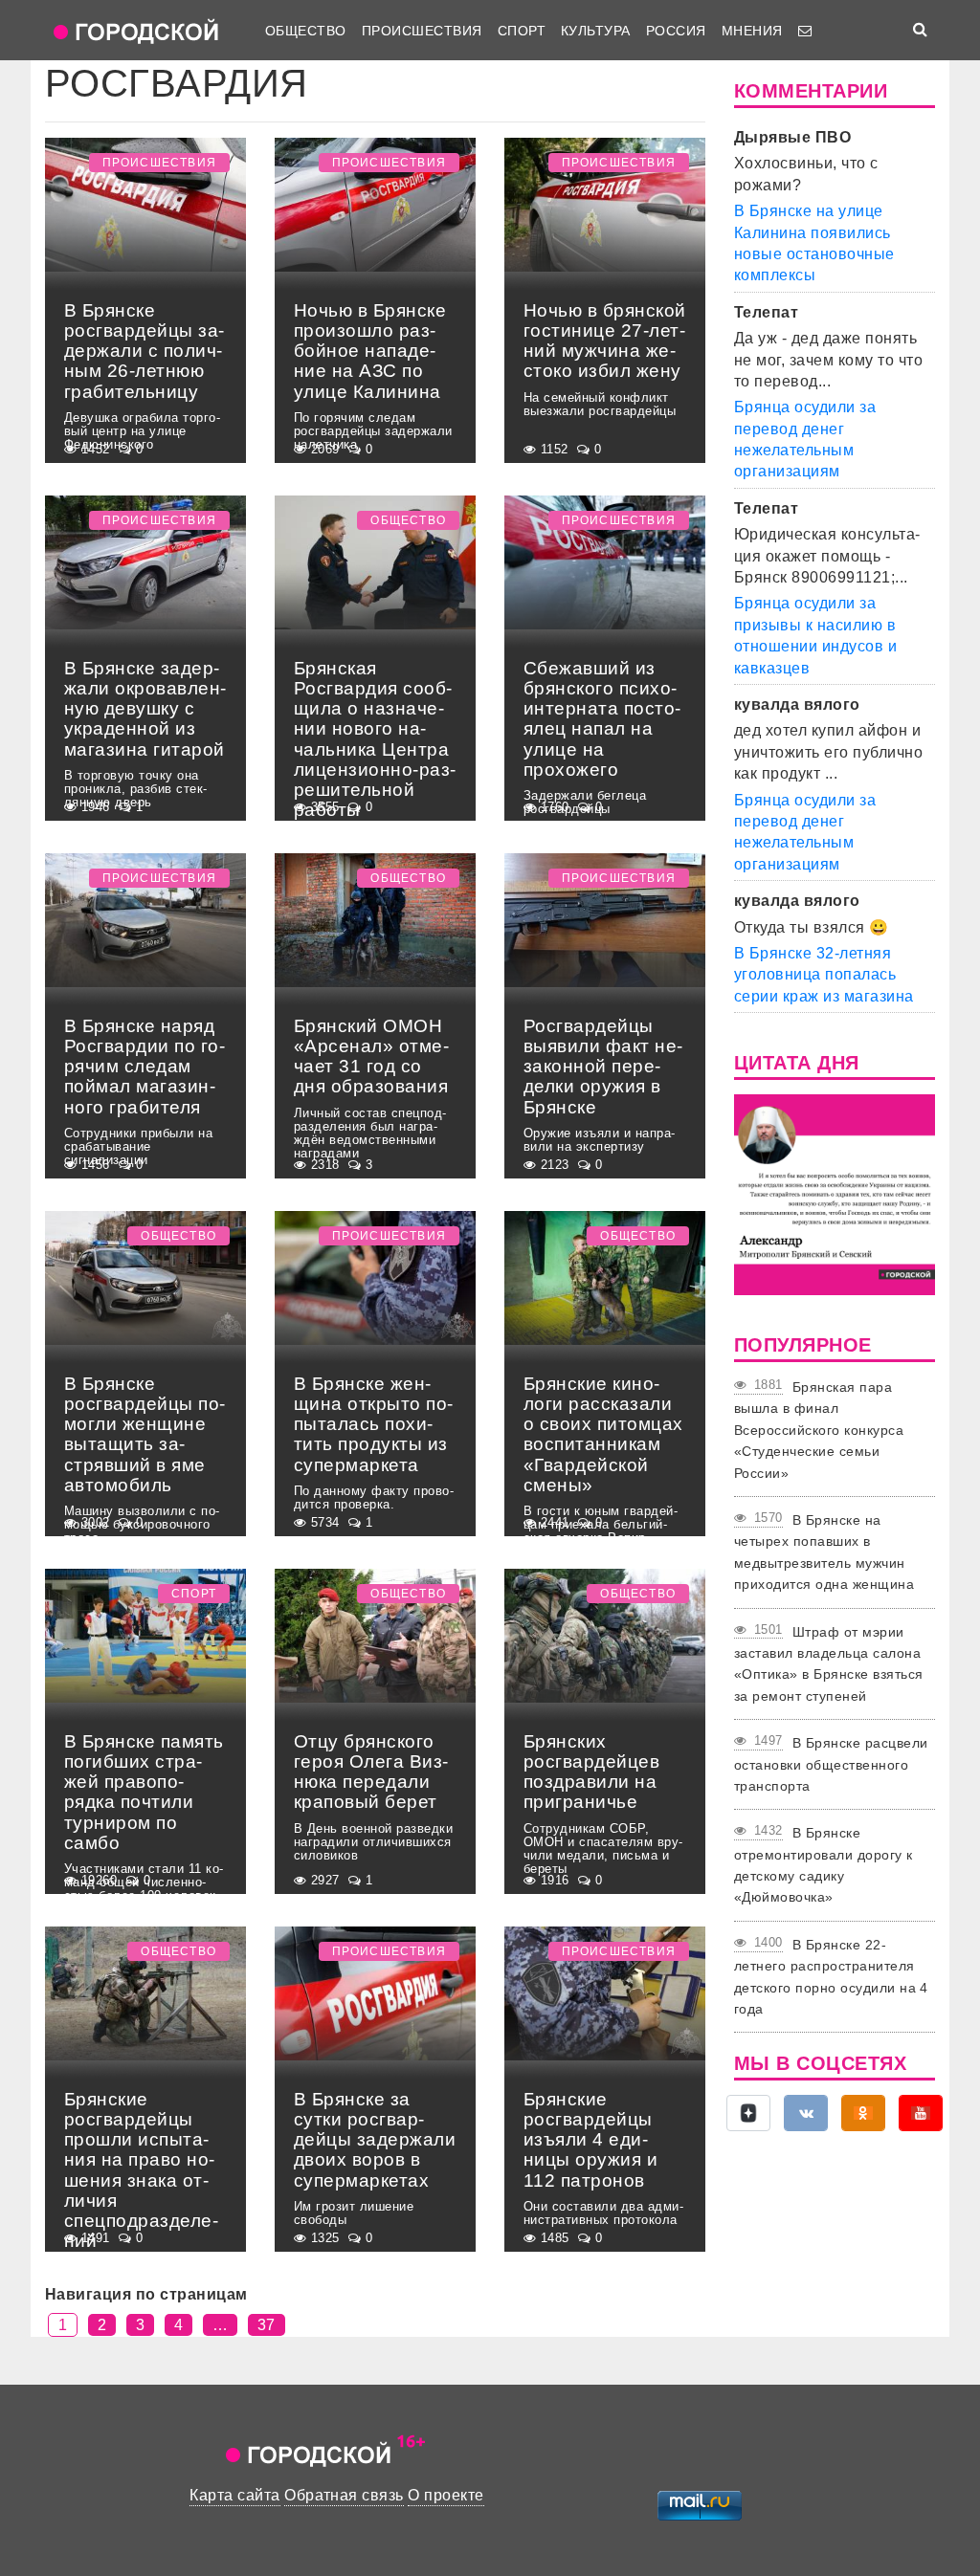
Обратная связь (344, 2495)
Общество (306, 31)
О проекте (445, 2495)
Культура (596, 31)
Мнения (752, 31)
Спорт (522, 31)
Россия (676, 31)
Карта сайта (234, 2495)
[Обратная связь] (805, 31)
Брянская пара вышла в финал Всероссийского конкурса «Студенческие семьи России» (819, 1430)
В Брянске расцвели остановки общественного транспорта (831, 1764)
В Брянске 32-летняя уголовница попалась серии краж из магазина (824, 975)
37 (267, 2325)
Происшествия (422, 31)
